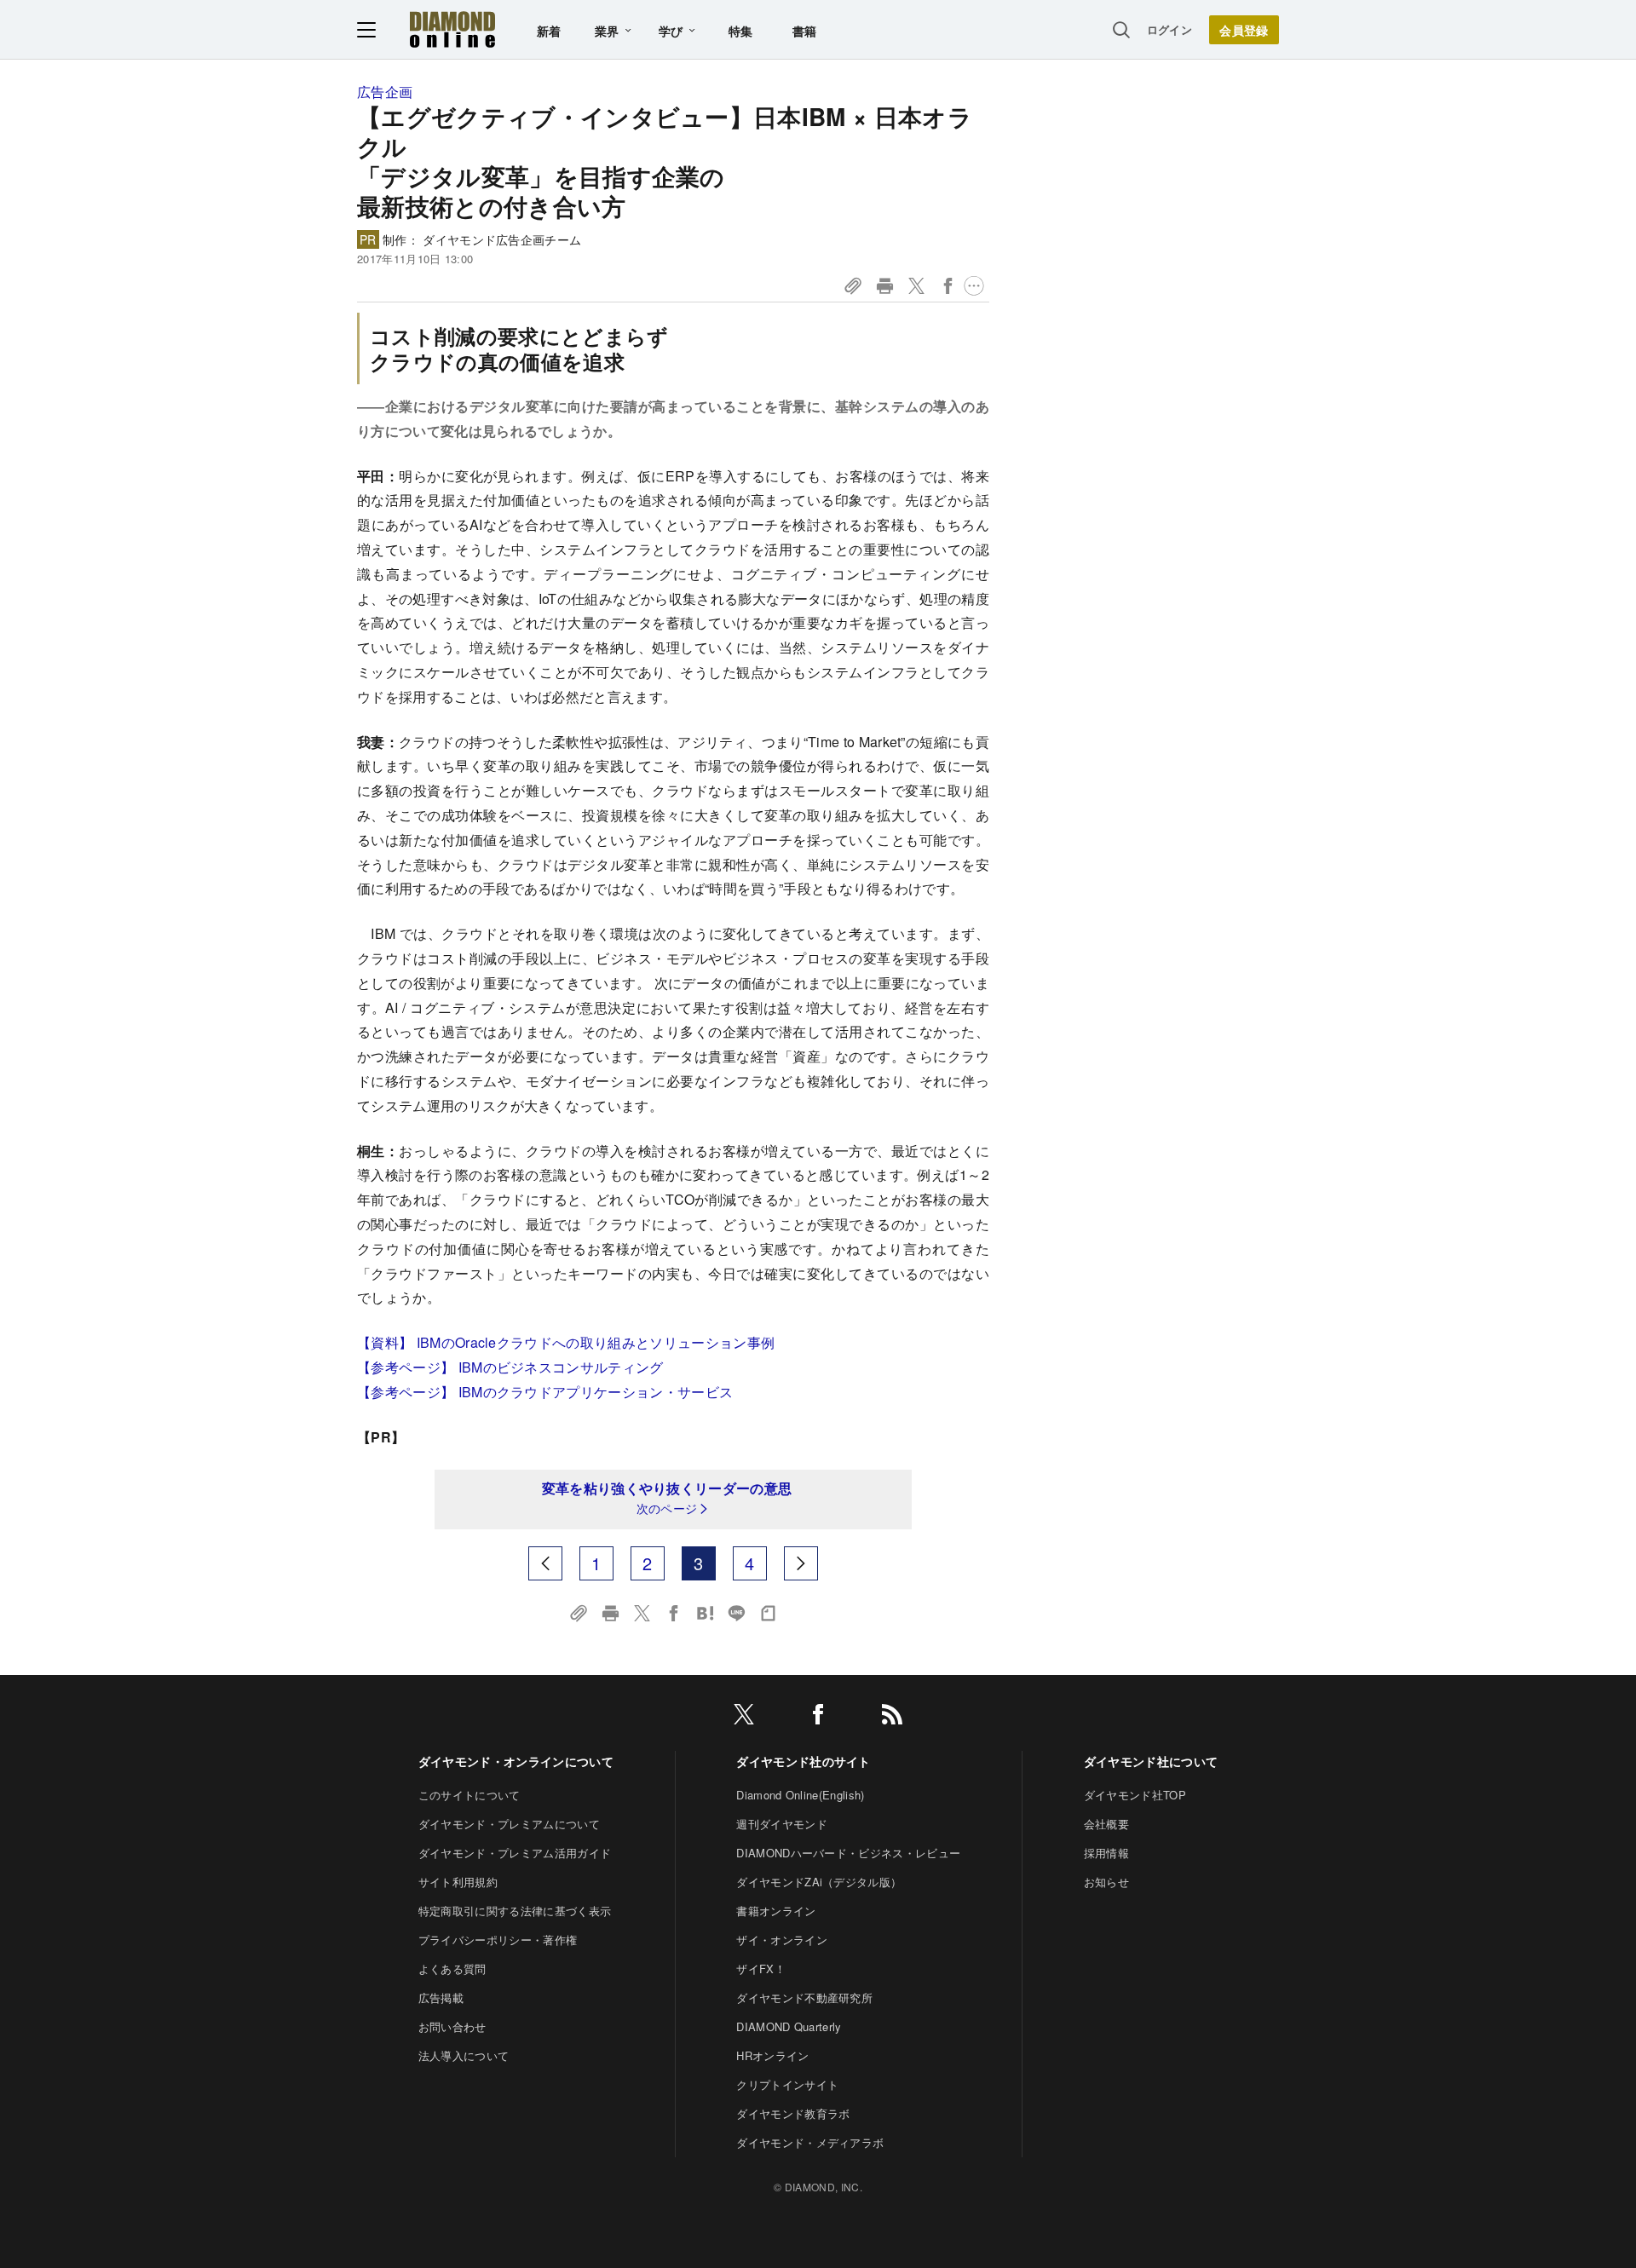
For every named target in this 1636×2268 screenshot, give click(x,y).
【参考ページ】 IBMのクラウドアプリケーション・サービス (545, 1392)
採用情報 (1106, 1853)
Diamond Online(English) (800, 1795)
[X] (744, 1717)
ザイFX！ (761, 1969)
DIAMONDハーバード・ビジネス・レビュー (848, 1853)
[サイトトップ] (452, 29)
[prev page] (545, 1563)
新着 (549, 31)
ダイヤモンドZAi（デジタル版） (819, 1882)
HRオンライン (772, 2055)
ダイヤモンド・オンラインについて (516, 1761)
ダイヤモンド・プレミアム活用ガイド (515, 1853)
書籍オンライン (776, 1911)
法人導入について (464, 2055)
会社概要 (1106, 1824)
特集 (741, 31)
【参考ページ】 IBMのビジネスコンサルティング (510, 1367)
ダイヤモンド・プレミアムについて (509, 1824)
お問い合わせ (452, 2026)
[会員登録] (1244, 30)
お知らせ (1106, 1882)
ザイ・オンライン (782, 1940)
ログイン (1169, 29)
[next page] (801, 1563)
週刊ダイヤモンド (782, 1824)
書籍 (805, 31)
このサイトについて (469, 1795)
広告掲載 (441, 1997)
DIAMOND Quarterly (789, 2026)
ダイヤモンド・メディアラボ (810, 2142)
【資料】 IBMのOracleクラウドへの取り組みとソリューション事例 (566, 1342)
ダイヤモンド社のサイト (804, 1761)
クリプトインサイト (787, 2084)
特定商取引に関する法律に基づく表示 (515, 1911)
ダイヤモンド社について (1151, 1761)
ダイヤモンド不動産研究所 (804, 1997)
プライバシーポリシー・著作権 (498, 1940)
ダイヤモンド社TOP (1135, 1795)
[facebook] (818, 1717)
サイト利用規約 (458, 1882)
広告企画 (385, 92)
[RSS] (892, 1717)
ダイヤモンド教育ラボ (793, 2113)
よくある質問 (452, 1969)
